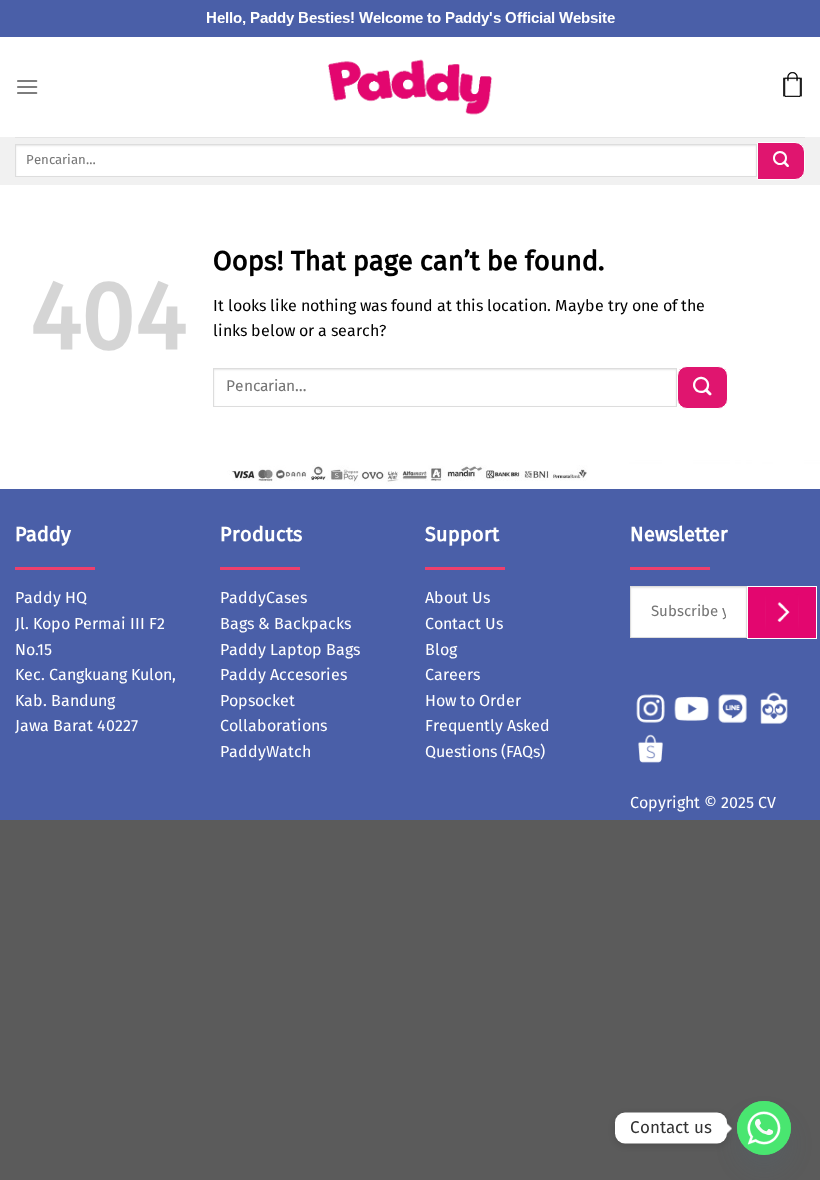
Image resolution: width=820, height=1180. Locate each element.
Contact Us (464, 624)
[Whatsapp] (764, 1128)
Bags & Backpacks (285, 624)
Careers (452, 675)
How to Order (473, 701)
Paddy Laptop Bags (290, 650)
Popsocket (257, 701)
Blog (441, 650)
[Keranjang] (792, 87)
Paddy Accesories (283, 675)
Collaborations (273, 726)
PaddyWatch (265, 752)
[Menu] (27, 86)
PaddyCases (263, 598)
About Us (457, 598)
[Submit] (781, 161)
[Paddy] (410, 87)
